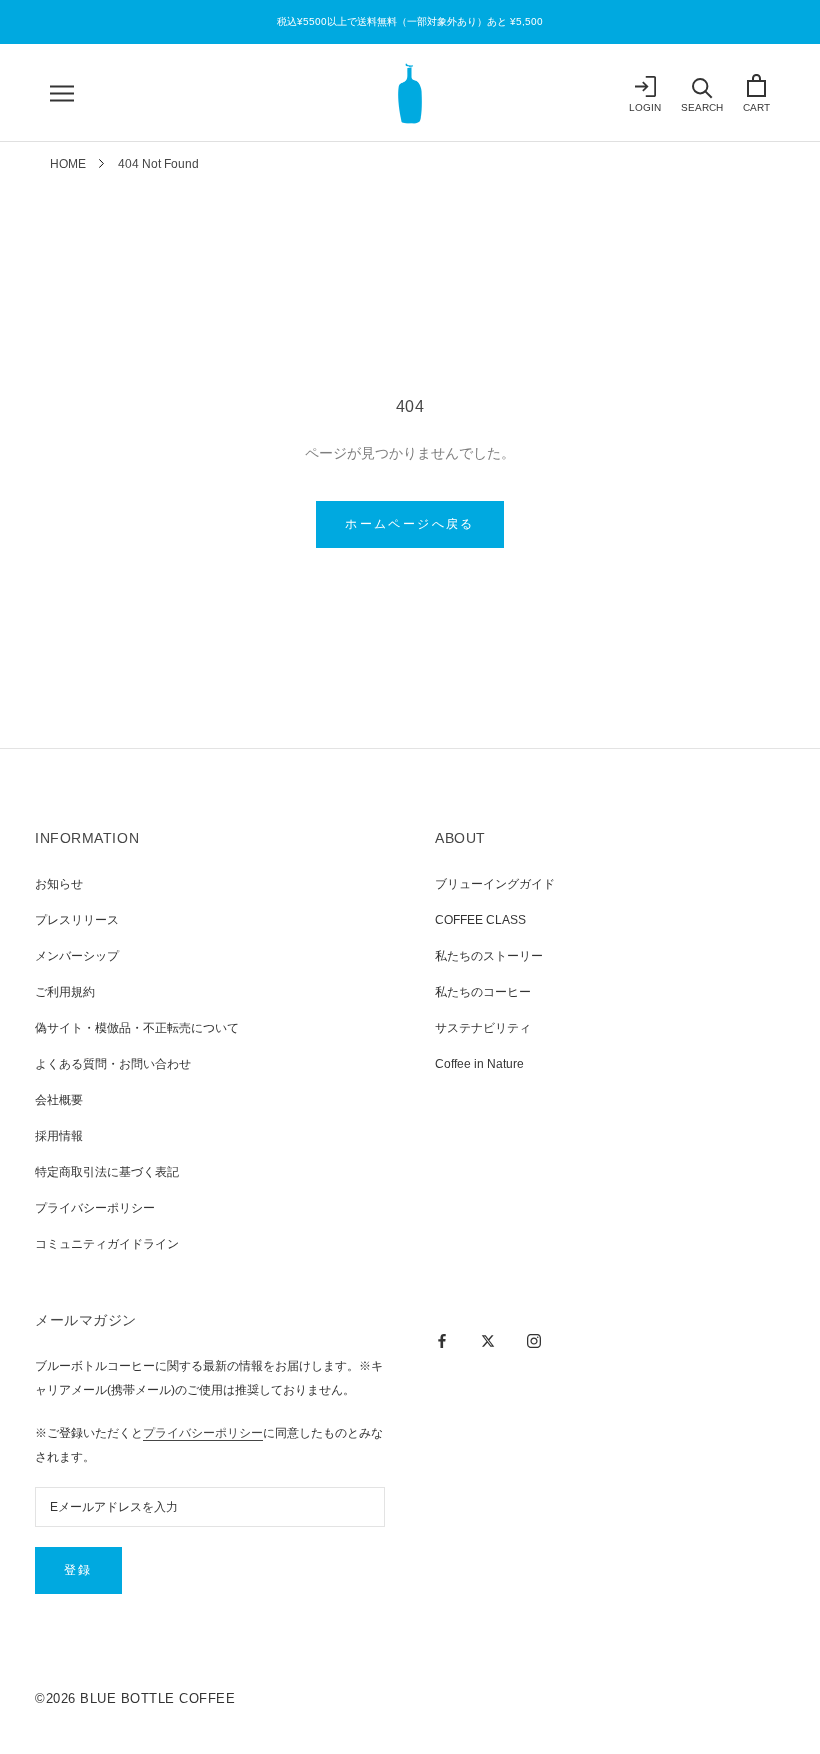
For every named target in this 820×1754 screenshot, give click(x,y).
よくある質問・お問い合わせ (113, 1064)
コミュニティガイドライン (107, 1244)
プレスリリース (77, 920)
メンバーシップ (77, 956)
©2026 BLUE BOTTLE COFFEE (135, 1698)
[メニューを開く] (62, 93)
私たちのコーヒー (483, 992)
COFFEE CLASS (480, 920)
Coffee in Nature (479, 1064)
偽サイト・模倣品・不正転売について (137, 1028)
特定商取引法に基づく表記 (107, 1172)
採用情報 (59, 1136)
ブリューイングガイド (495, 884)
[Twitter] (488, 1340)
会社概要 (59, 1100)
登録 (78, 1570)
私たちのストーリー (489, 956)
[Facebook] (442, 1340)
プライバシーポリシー (95, 1208)
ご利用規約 (65, 992)
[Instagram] (534, 1340)
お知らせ (59, 884)
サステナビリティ (483, 1028)
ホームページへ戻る (410, 524)
